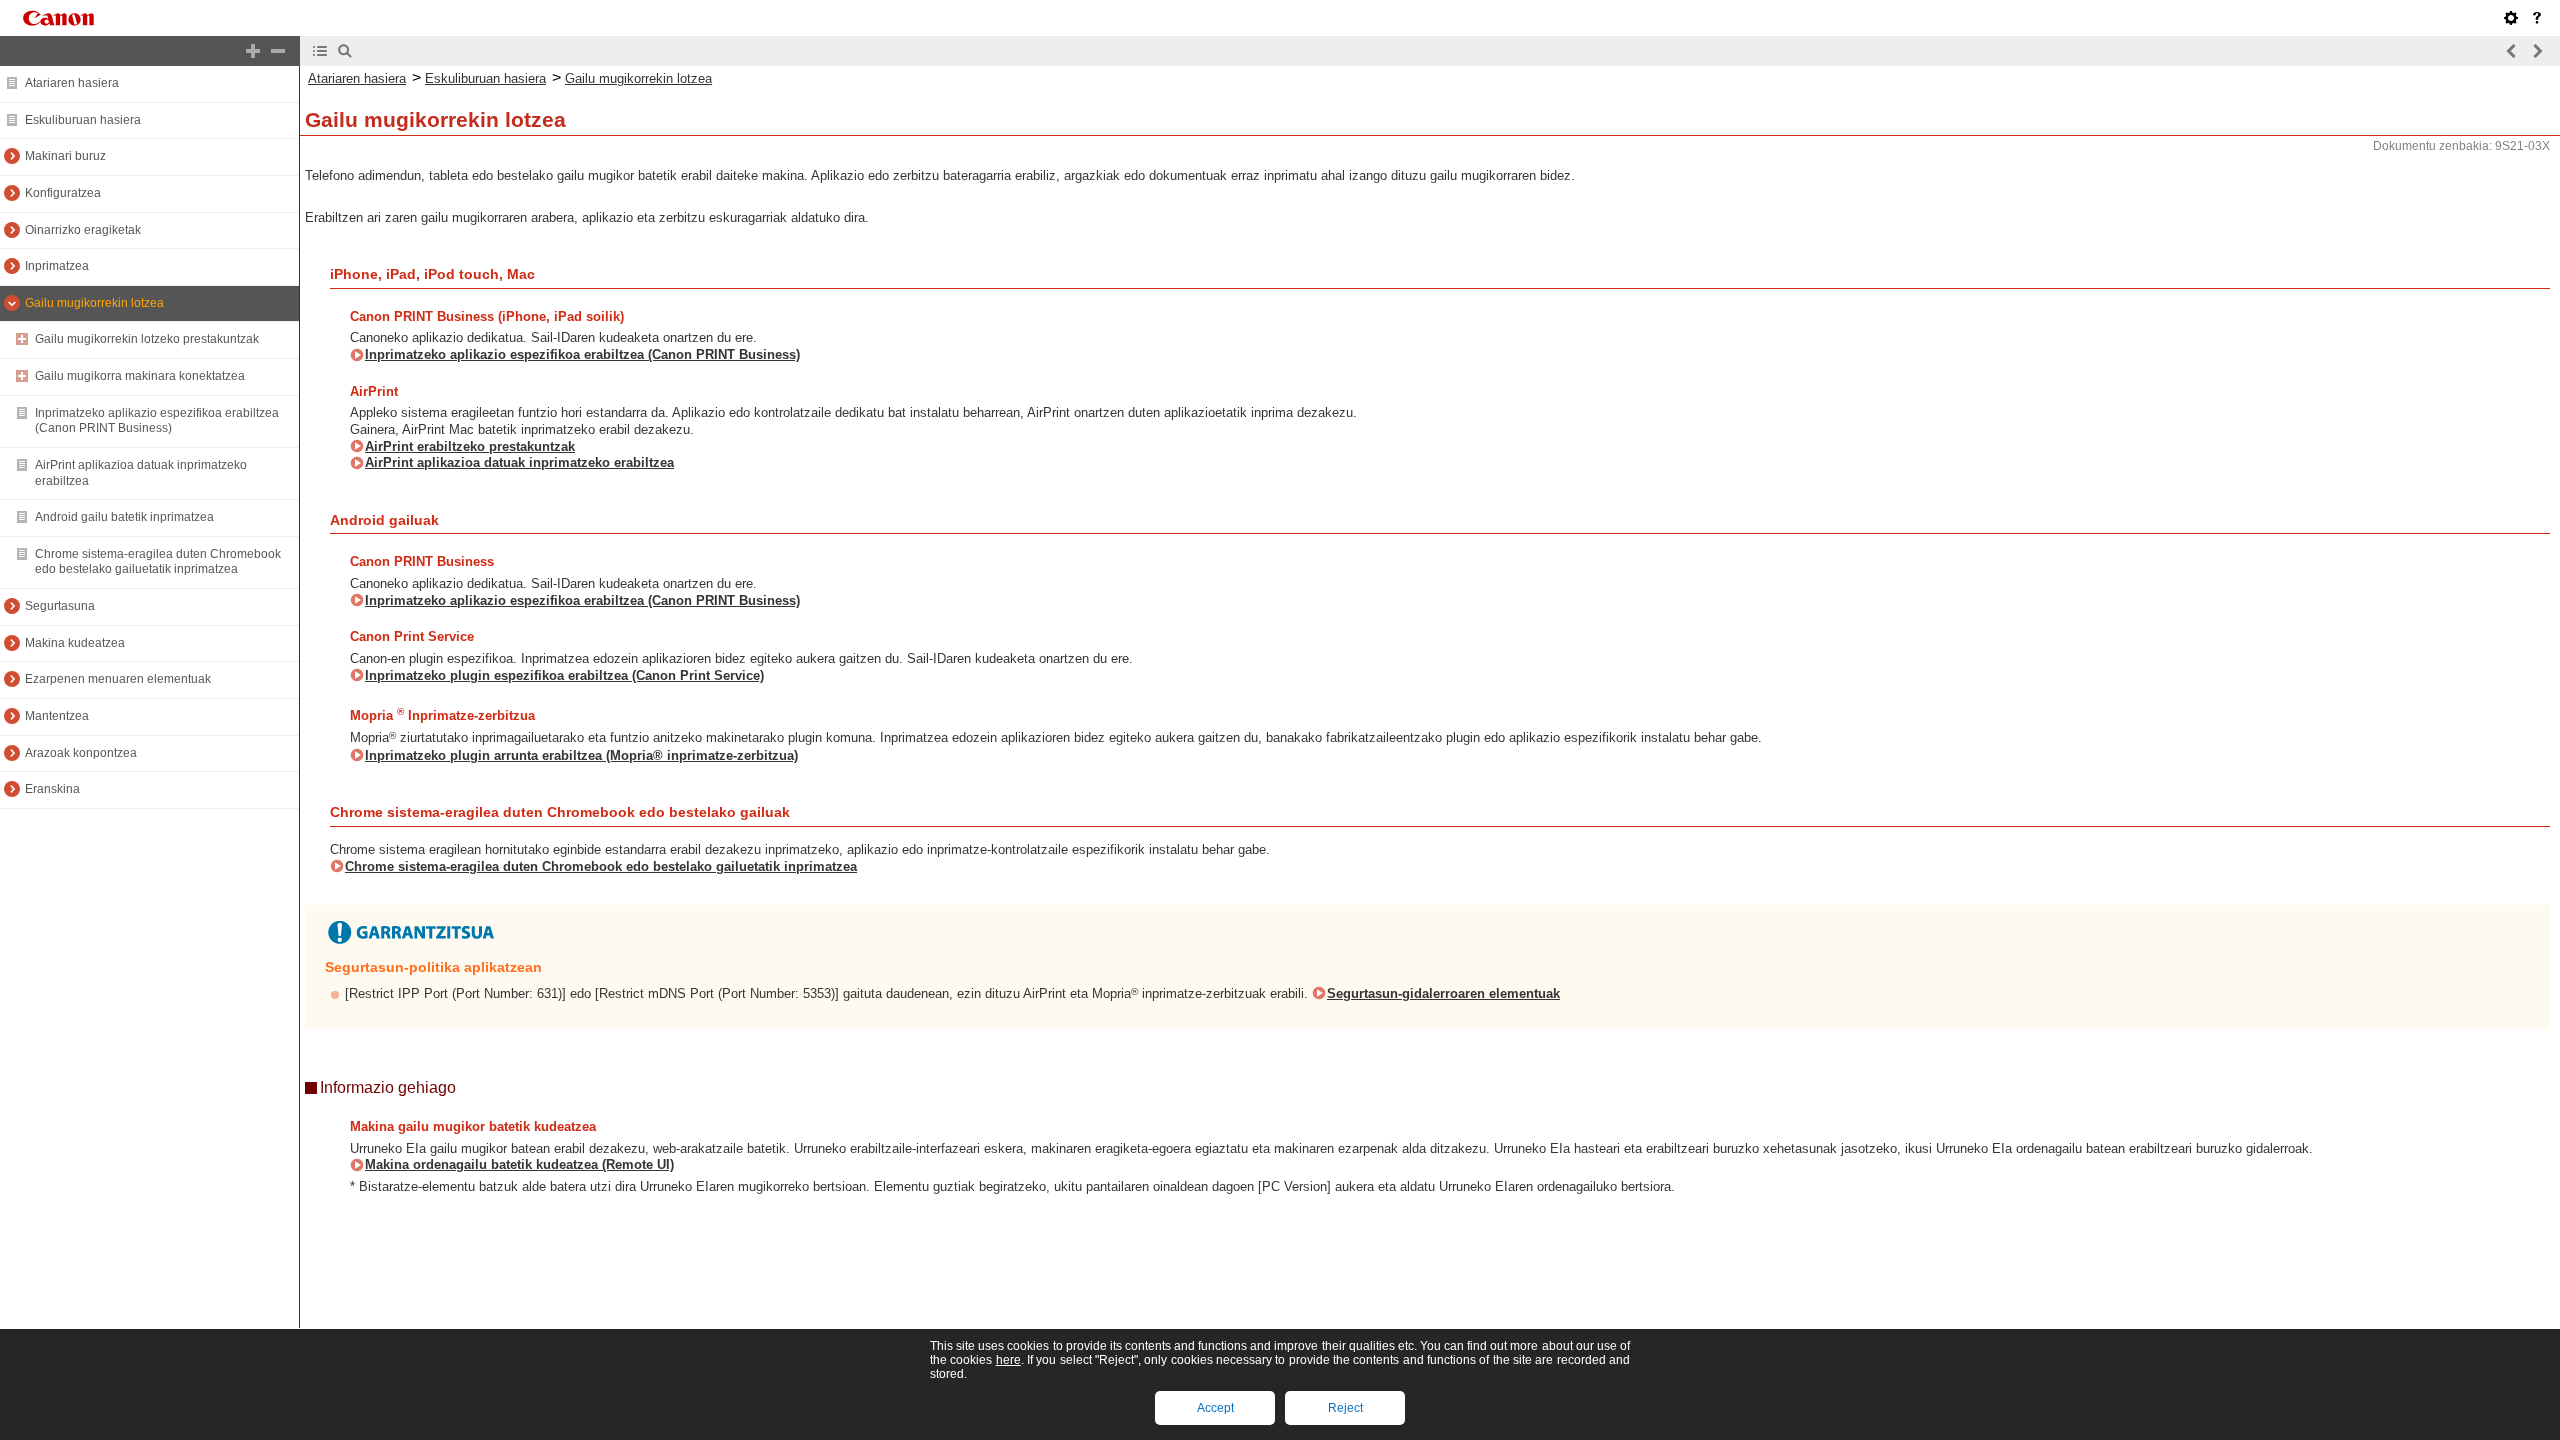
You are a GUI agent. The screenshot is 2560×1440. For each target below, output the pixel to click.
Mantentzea (57, 716)
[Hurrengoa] (2537, 51)
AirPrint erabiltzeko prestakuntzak (470, 446)
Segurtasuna (60, 606)
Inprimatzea (57, 266)
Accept (1215, 1408)
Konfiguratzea (63, 193)
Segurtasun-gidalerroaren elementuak (1443, 993)
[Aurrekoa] (2512, 51)
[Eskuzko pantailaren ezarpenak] (2511, 18)
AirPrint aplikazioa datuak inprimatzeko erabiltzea (519, 462)
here (1008, 1360)
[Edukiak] (320, 51)
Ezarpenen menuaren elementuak (118, 679)
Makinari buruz (65, 156)
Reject (1345, 1408)
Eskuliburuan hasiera (83, 120)
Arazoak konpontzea (81, 753)
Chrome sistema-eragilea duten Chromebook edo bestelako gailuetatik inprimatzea (158, 562)
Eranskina (52, 789)
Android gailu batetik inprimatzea (124, 517)
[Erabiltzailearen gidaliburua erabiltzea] (2537, 18)
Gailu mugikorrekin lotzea (94, 303)
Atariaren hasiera (72, 83)
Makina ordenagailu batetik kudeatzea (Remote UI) (519, 1164)
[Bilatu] (345, 51)
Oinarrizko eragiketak (83, 230)
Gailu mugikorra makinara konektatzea (140, 376)
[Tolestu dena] (278, 51)
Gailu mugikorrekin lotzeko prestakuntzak (147, 339)
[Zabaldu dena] (253, 51)
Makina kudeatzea (75, 643)
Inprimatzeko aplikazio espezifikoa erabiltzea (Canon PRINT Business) (157, 421)
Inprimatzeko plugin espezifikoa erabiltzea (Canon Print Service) (564, 675)
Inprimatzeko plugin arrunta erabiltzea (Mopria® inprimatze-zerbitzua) (581, 755)
